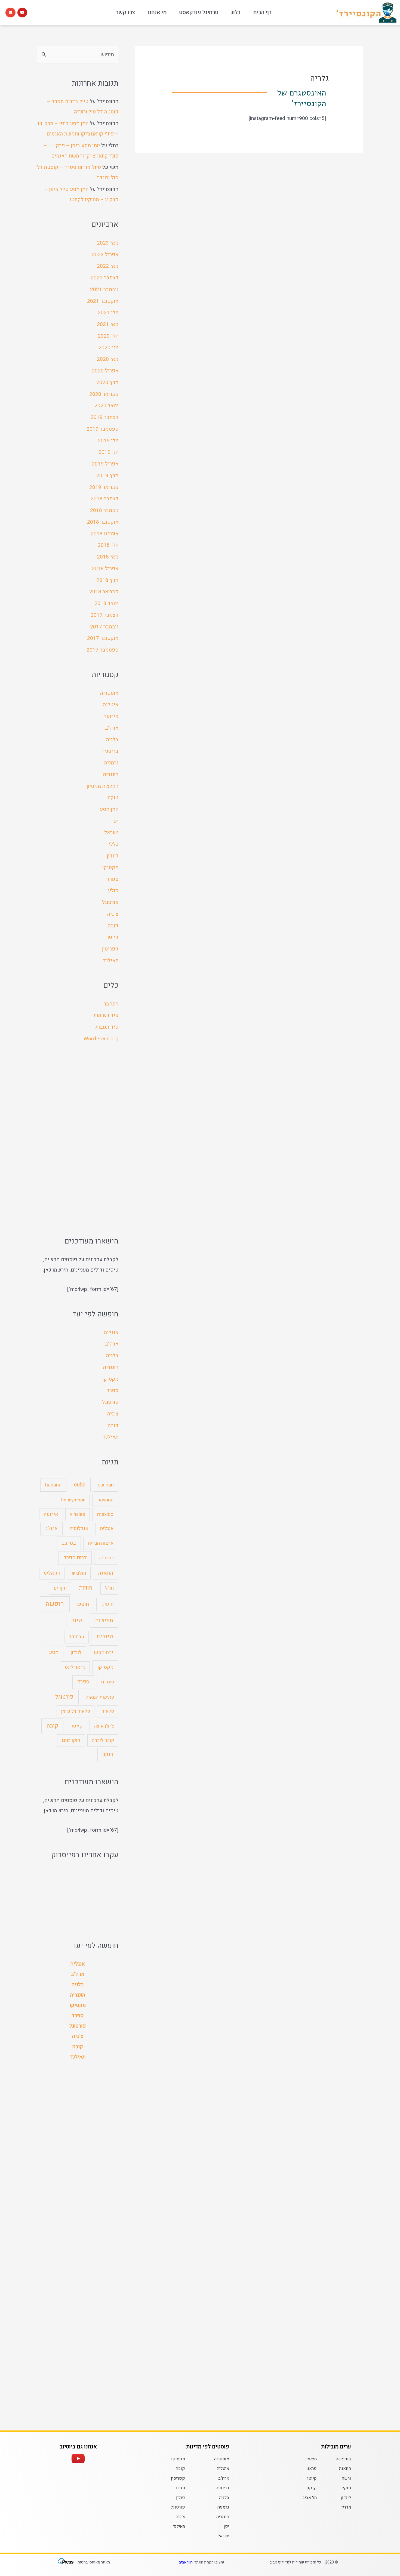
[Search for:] (78, 55)
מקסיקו (110, 868)
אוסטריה (109, 693)
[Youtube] (22, 13)
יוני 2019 (108, 452)
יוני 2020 (108, 348)
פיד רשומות (106, 1015)
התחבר (111, 1004)
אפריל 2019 (105, 464)
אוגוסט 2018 (104, 534)
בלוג (236, 12)
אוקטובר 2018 (103, 522)
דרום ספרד (75, 1558)
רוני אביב (186, 2562)
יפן (115, 821)
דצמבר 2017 (104, 615)
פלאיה (108, 1711)
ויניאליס (52, 1573)
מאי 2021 (108, 324)
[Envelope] (10, 13)
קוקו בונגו (71, 1740)
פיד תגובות (107, 1027)
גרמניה (111, 763)
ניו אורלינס (75, 1667)
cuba (80, 1485)
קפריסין (110, 949)
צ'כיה (113, 914)
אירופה (111, 716)
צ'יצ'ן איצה (104, 1726)
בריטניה (110, 751)
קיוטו (113, 937)
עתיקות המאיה (100, 1697)
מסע (54, 1652)
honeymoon (73, 1500)
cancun (106, 1485)
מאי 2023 (108, 243)
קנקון (108, 1754)
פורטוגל (110, 902)
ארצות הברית (101, 1543)
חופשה (55, 1604)
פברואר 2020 (104, 394)
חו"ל (109, 1588)
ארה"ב (112, 728)
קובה (113, 926)
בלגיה (112, 740)
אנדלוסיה (79, 1528)
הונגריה (111, 775)
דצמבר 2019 (104, 417)
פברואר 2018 (104, 592)
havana (105, 1500)
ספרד (112, 879)
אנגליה (111, 1332)
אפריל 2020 (105, 371)
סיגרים (108, 1682)
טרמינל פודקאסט (199, 12)
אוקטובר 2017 (103, 638)
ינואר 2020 (106, 406)
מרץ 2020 (107, 382)
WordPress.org (101, 1039)
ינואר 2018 (106, 603)
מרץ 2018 (107, 580)
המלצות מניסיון (102, 786)
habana (53, 1485)
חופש (83, 1604)
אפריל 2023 (105, 255)
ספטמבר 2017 (102, 650)
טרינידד (76, 1637)
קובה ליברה (103, 1740)
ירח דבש (104, 1652)
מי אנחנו (157, 12)
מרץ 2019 (107, 476)
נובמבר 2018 (104, 510)
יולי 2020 (108, 336)
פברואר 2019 (104, 487)
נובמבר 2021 (104, 289)
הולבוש (79, 1573)
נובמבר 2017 (104, 627)
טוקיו (113, 798)
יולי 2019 (108, 441)
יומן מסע (109, 809)
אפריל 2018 (105, 569)
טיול (77, 1620)
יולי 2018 (108, 545)
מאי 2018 (108, 557)
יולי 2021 (108, 313)
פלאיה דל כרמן (76, 1711)
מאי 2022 (108, 266)
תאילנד (111, 961)
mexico (105, 1514)
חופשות (104, 1620)
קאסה (76, 1726)
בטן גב (69, 1543)
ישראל (111, 833)
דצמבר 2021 (104, 278)
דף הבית (262, 12)
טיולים (105, 1636)
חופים (107, 1604)
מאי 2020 (108, 359)
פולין (113, 891)
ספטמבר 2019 (102, 429)
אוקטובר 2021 (103, 301)
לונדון (113, 856)
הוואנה (106, 1573)
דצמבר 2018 (104, 499)
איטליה (111, 705)
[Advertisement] (78, 1140)
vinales (78, 1514)
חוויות (86, 1588)
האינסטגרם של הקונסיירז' (301, 98)
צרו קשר (125, 12)
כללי (113, 844)
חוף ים (60, 1588)
